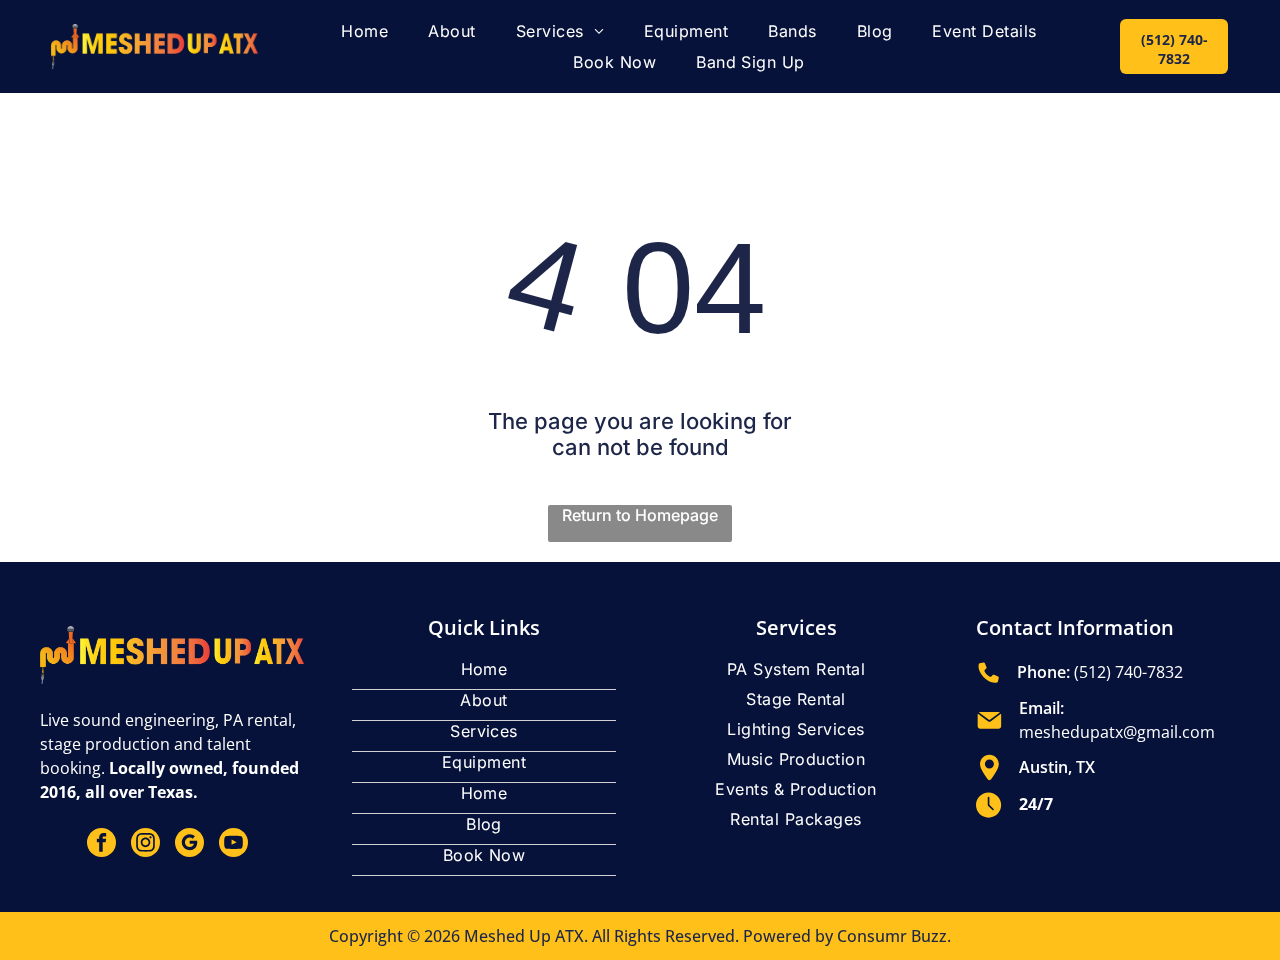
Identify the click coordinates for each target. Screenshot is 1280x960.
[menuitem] (364, 31)
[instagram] (145, 845)
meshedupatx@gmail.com (1117, 732)
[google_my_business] (189, 845)
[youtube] (233, 845)
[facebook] (101, 845)
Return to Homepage (640, 515)
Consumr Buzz (892, 936)
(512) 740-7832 (1128, 672)
